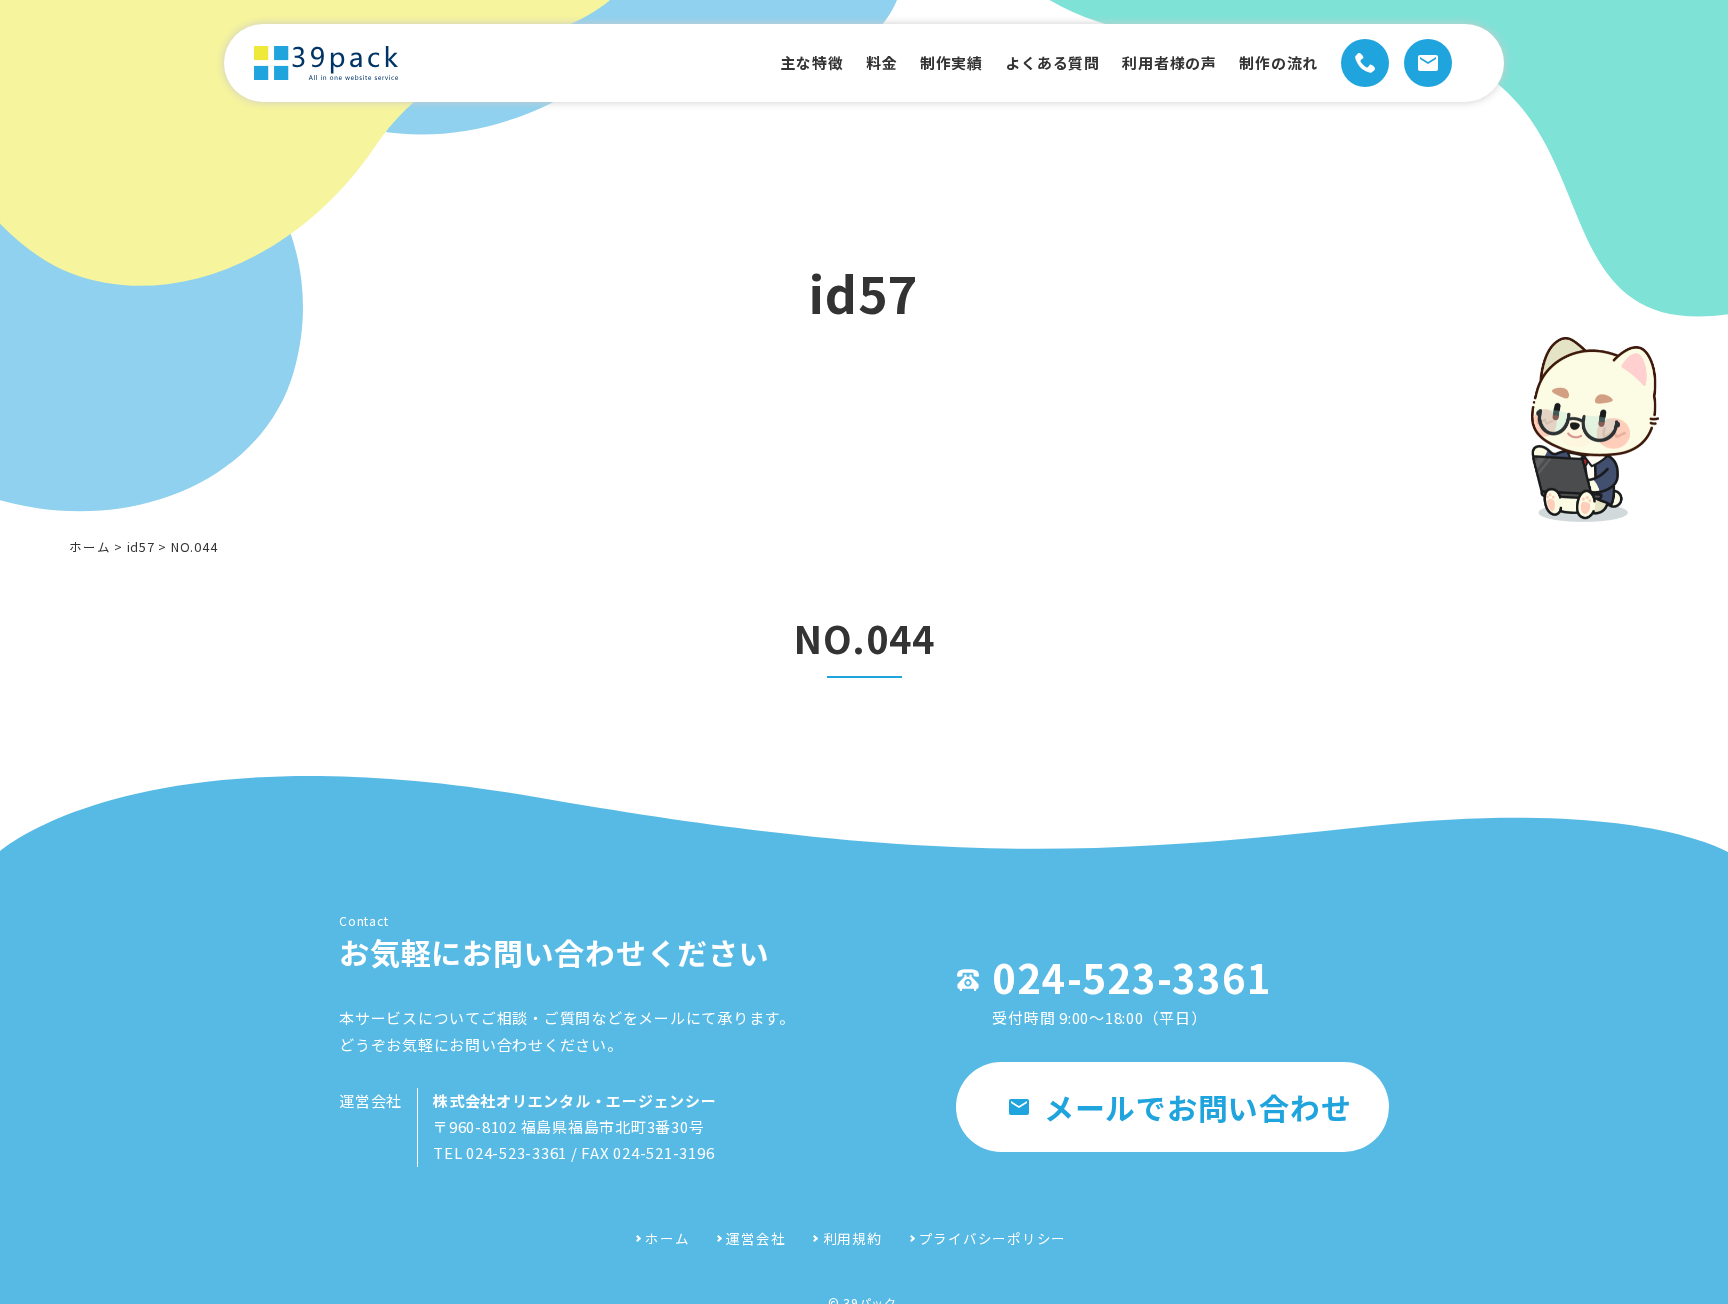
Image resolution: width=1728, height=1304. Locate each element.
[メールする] (1428, 63)
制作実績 (951, 62)
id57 (141, 546)
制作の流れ (1278, 62)
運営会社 (755, 1238)
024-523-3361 (1131, 977)
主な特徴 (811, 62)
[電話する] (1365, 63)
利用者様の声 (1169, 62)
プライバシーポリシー (993, 1238)
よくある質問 (1052, 62)
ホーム (89, 546)
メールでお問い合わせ (1198, 1107)
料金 (882, 62)
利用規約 (852, 1238)
